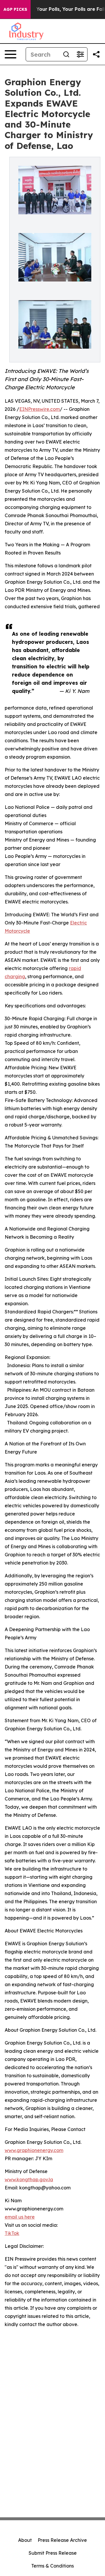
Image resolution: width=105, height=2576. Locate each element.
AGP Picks (15, 9)
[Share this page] (96, 54)
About (25, 2540)
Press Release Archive (62, 2540)
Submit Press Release (53, 2553)
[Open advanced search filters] (80, 54)
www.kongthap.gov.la (29, 2179)
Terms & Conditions (52, 2566)
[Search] (66, 54)
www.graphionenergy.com (34, 2150)
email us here (20, 2217)
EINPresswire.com (40, 409)
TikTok (12, 2233)
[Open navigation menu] (10, 54)
